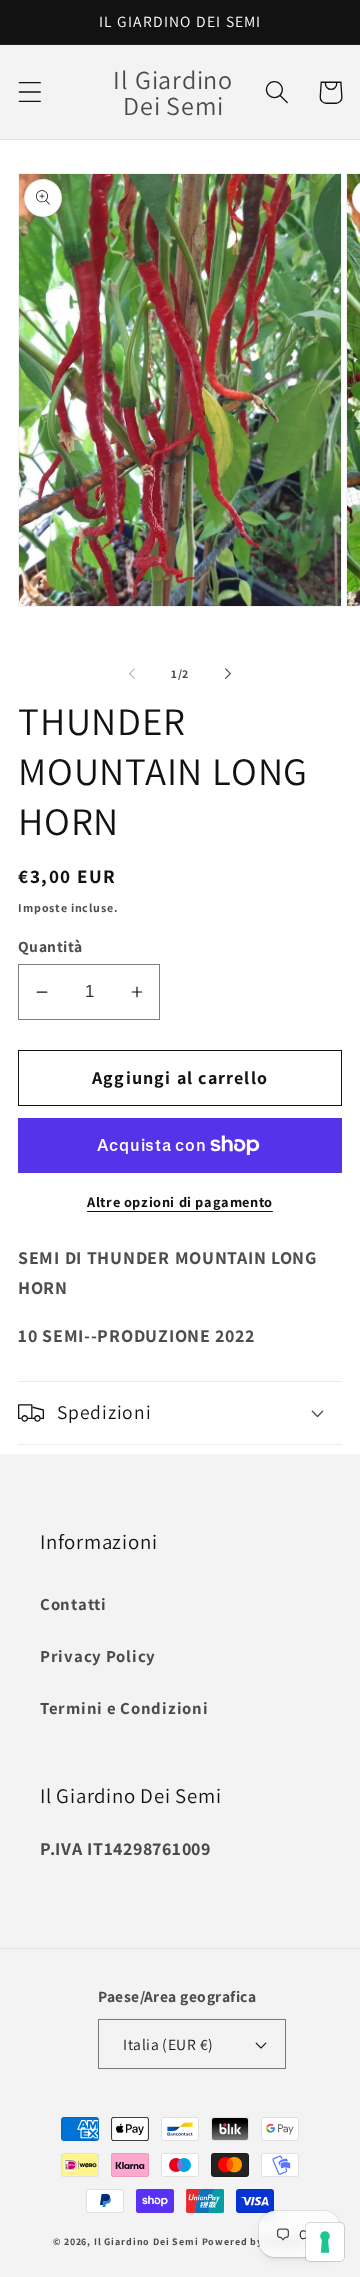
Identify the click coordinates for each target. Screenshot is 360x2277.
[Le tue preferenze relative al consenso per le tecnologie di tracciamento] (325, 2242)
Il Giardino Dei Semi (146, 2241)
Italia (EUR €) (168, 2044)
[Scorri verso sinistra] (132, 674)
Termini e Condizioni (124, 1708)
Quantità (50, 946)
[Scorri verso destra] (228, 674)
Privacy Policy (98, 1656)
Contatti (73, 1604)
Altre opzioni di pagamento (180, 1201)
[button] (30, 92)
